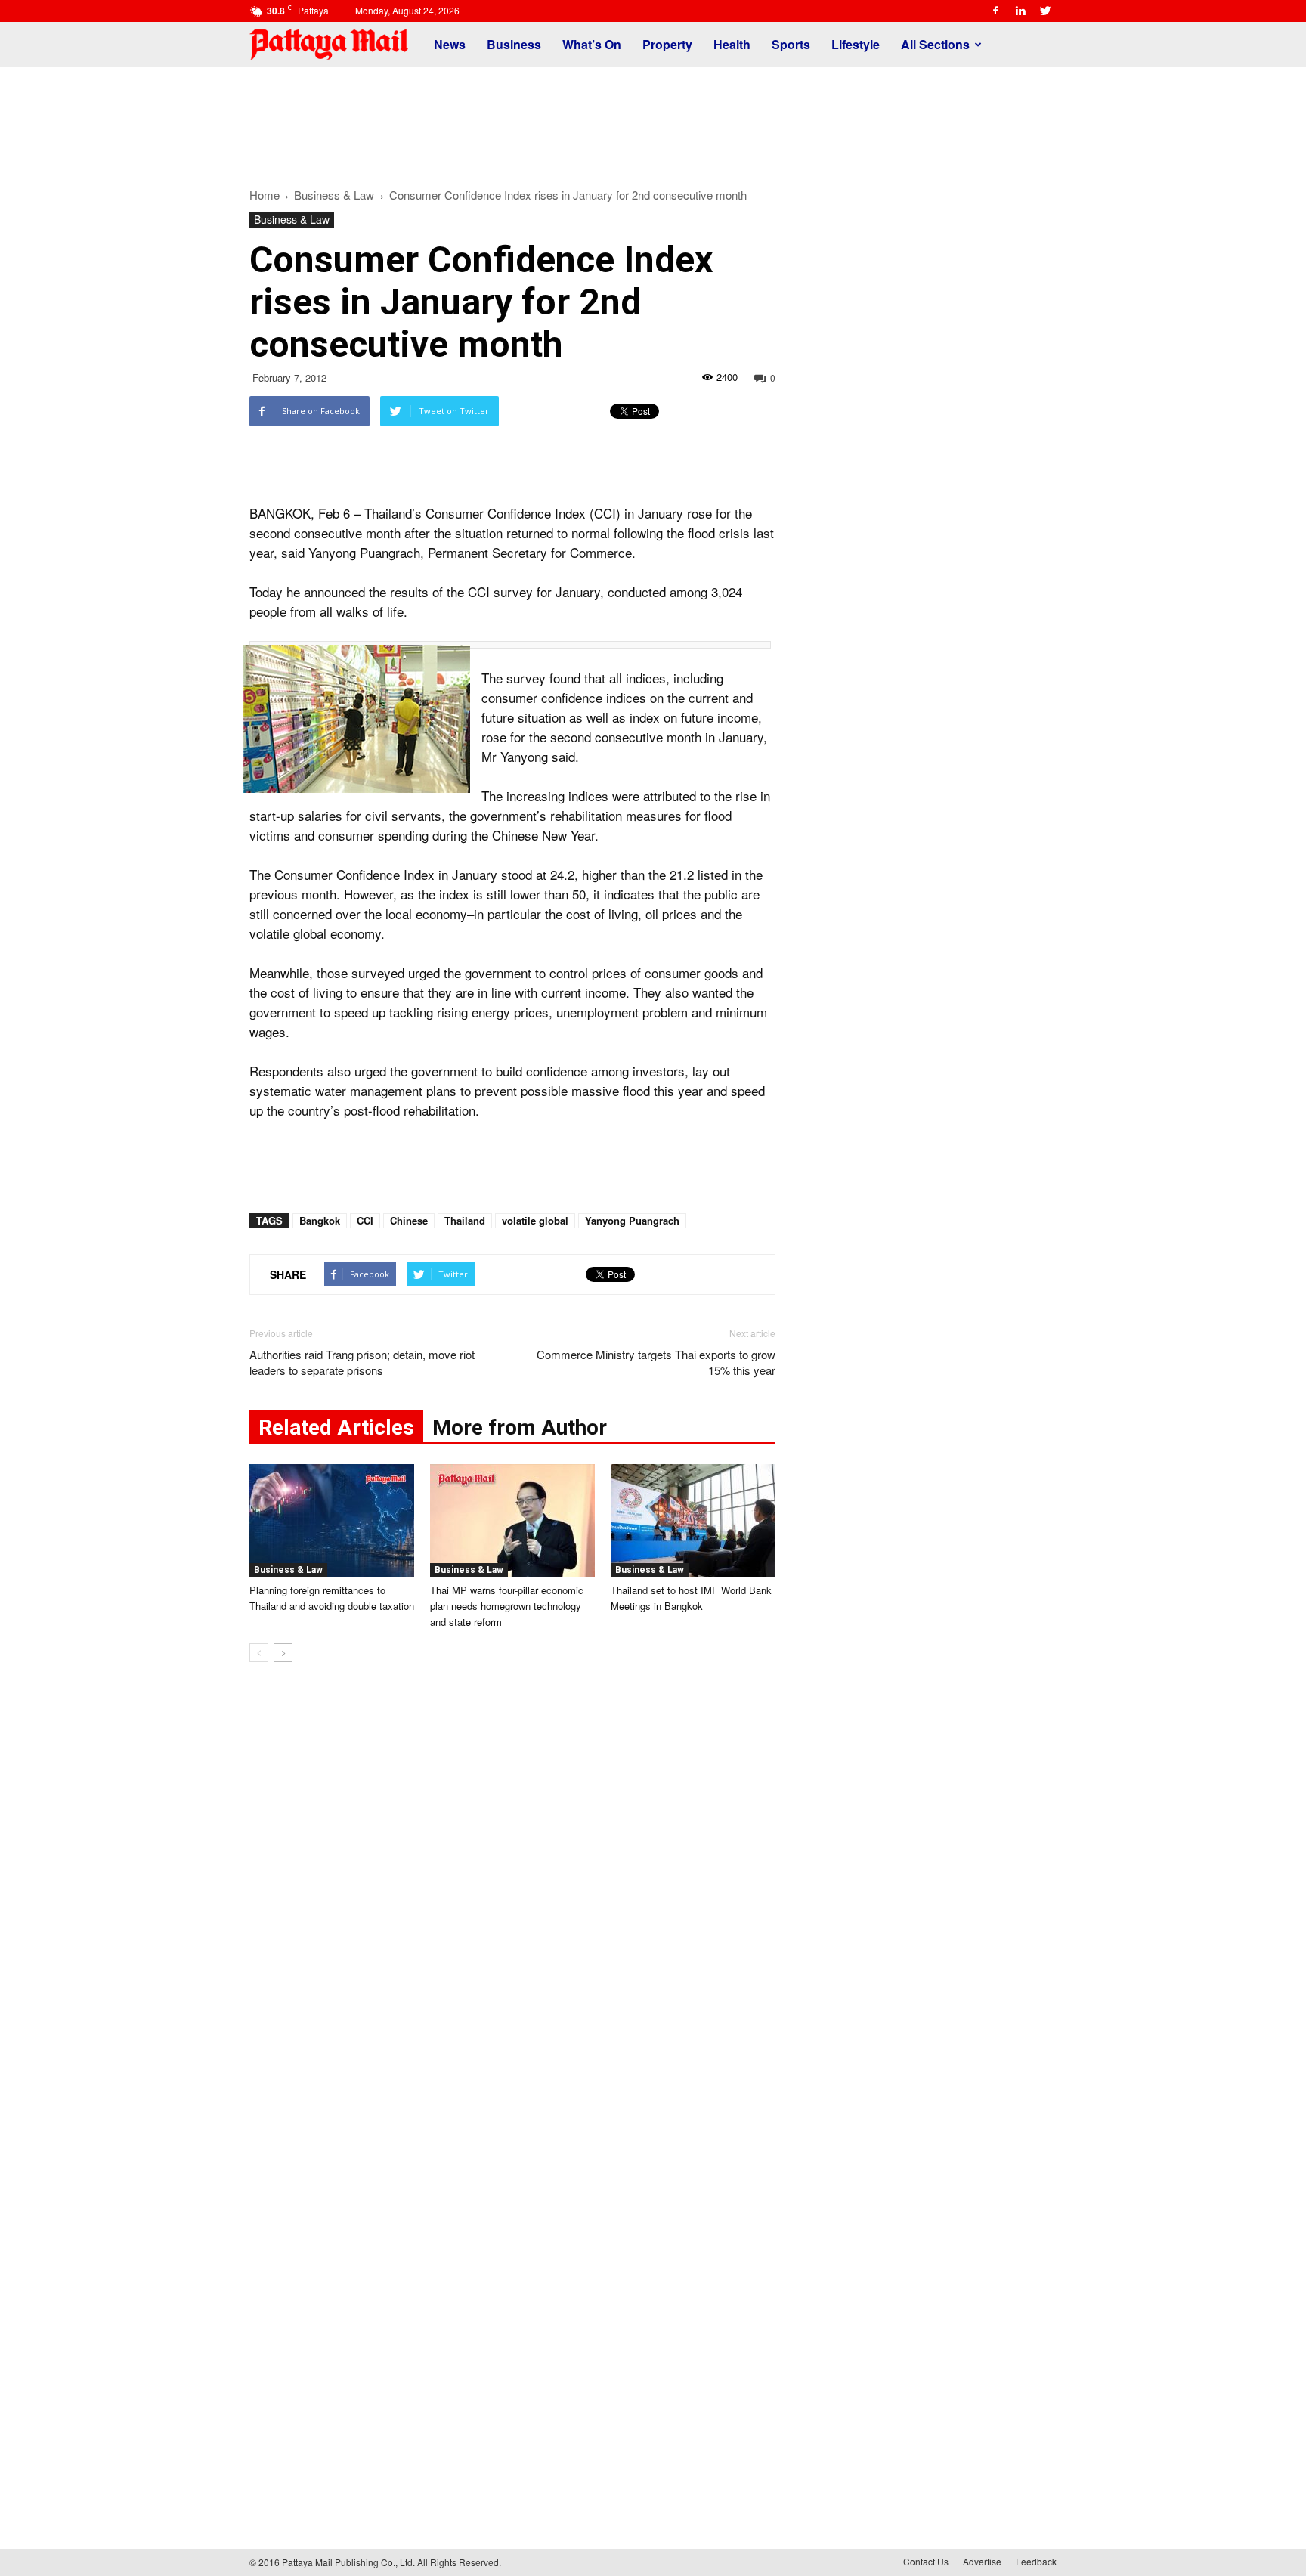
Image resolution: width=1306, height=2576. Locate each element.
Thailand (465, 1220)
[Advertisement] (653, 119)
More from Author (520, 1427)
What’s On (592, 44)
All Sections (935, 44)
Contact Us (926, 2561)
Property (667, 44)
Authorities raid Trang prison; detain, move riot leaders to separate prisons (362, 1362)
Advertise (982, 2561)
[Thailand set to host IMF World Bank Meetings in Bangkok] (693, 1521)
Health (732, 44)
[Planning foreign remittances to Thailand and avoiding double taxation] (332, 1521)
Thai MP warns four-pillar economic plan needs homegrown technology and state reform (507, 1606)
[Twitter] (1045, 11)
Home (265, 195)
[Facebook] (995, 11)
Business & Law (292, 219)
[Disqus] (512, 1903)
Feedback (1036, 2561)
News (450, 44)
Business (514, 44)
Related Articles (336, 1427)
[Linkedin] (1020, 11)
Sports (791, 44)
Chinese (409, 1220)
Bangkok (320, 1220)
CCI (365, 1220)
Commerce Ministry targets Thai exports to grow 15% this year (656, 1362)
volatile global (535, 1220)
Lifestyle (856, 44)
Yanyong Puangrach (632, 1220)
